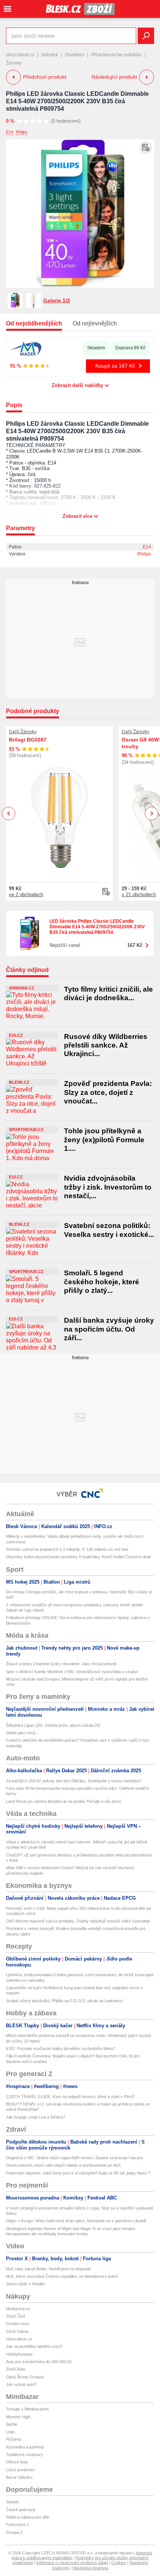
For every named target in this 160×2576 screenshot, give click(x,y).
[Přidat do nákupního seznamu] (146, 148)
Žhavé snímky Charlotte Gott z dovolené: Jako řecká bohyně (61, 1664)
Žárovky (14, 63)
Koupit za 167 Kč (115, 366)
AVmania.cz (22, 988)
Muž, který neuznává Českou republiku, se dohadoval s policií (62, 2276)
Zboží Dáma (17, 2331)
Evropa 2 (14, 2532)
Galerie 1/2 (57, 300)
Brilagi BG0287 (28, 740)
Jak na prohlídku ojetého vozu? (34, 2346)
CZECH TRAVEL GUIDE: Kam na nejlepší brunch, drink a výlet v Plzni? (70, 2097)
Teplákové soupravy (24, 2454)
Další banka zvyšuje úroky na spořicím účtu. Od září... (109, 1329)
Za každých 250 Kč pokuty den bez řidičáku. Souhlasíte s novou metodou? (74, 1781)
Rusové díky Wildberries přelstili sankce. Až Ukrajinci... (106, 1045)
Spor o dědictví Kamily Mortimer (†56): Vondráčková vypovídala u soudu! (72, 1672)
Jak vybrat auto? (21, 2384)
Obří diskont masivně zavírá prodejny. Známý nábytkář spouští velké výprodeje (78, 1921)
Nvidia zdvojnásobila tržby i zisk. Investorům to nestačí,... (108, 1187)
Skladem (96, 348)
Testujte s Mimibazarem (27, 2409)
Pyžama (13, 2439)
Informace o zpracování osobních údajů (72, 2563)
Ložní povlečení (20, 2470)
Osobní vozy (18, 2324)
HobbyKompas (19, 2354)
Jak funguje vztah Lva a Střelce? (36, 2117)
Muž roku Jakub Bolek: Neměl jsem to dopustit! (48, 2269)
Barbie (12, 2424)
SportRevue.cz (26, 1130)
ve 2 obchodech (26, 895)
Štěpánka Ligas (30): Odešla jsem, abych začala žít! (53, 1725)
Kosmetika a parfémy (25, 2447)
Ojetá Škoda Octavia (25, 2377)
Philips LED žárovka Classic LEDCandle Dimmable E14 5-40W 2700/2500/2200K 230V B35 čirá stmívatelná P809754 (77, 101)
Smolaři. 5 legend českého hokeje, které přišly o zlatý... (102, 1282)
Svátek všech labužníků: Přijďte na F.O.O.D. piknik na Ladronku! (64, 2001)
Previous (9, 813)
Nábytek (50, 55)
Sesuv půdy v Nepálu (25, 2284)
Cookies (119, 2563)
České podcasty (21, 2510)
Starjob (12, 2502)
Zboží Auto (16, 2369)
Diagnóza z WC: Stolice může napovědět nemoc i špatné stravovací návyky (75, 2158)
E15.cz (16, 1035)
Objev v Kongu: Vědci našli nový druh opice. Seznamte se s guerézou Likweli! (76, 2221)
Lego (10, 2432)
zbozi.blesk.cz (20, 55)
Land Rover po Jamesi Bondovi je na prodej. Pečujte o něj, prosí (64, 1801)
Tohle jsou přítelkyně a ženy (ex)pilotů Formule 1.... (104, 1140)
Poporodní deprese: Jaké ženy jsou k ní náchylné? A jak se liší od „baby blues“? (78, 2173)
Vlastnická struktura (90, 2568)
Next (152, 814)
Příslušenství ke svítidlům (116, 55)
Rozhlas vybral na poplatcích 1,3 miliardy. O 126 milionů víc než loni (67, 1549)
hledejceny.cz (18, 2309)
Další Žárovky (23, 732)
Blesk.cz (19, 1082)
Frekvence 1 (17, 2525)
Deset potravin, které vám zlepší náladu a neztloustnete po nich (63, 2165)
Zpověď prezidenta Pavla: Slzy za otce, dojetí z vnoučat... (108, 1092)
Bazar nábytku (19, 2477)
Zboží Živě (16, 2316)
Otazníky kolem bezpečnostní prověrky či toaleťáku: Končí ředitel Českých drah (79, 1557)
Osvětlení (75, 55)
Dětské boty (17, 2462)
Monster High (18, 2417)
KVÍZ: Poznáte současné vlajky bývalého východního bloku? (61, 2048)
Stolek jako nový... (23, 1733)
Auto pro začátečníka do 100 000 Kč (39, 2362)
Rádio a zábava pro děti (27, 2517)
